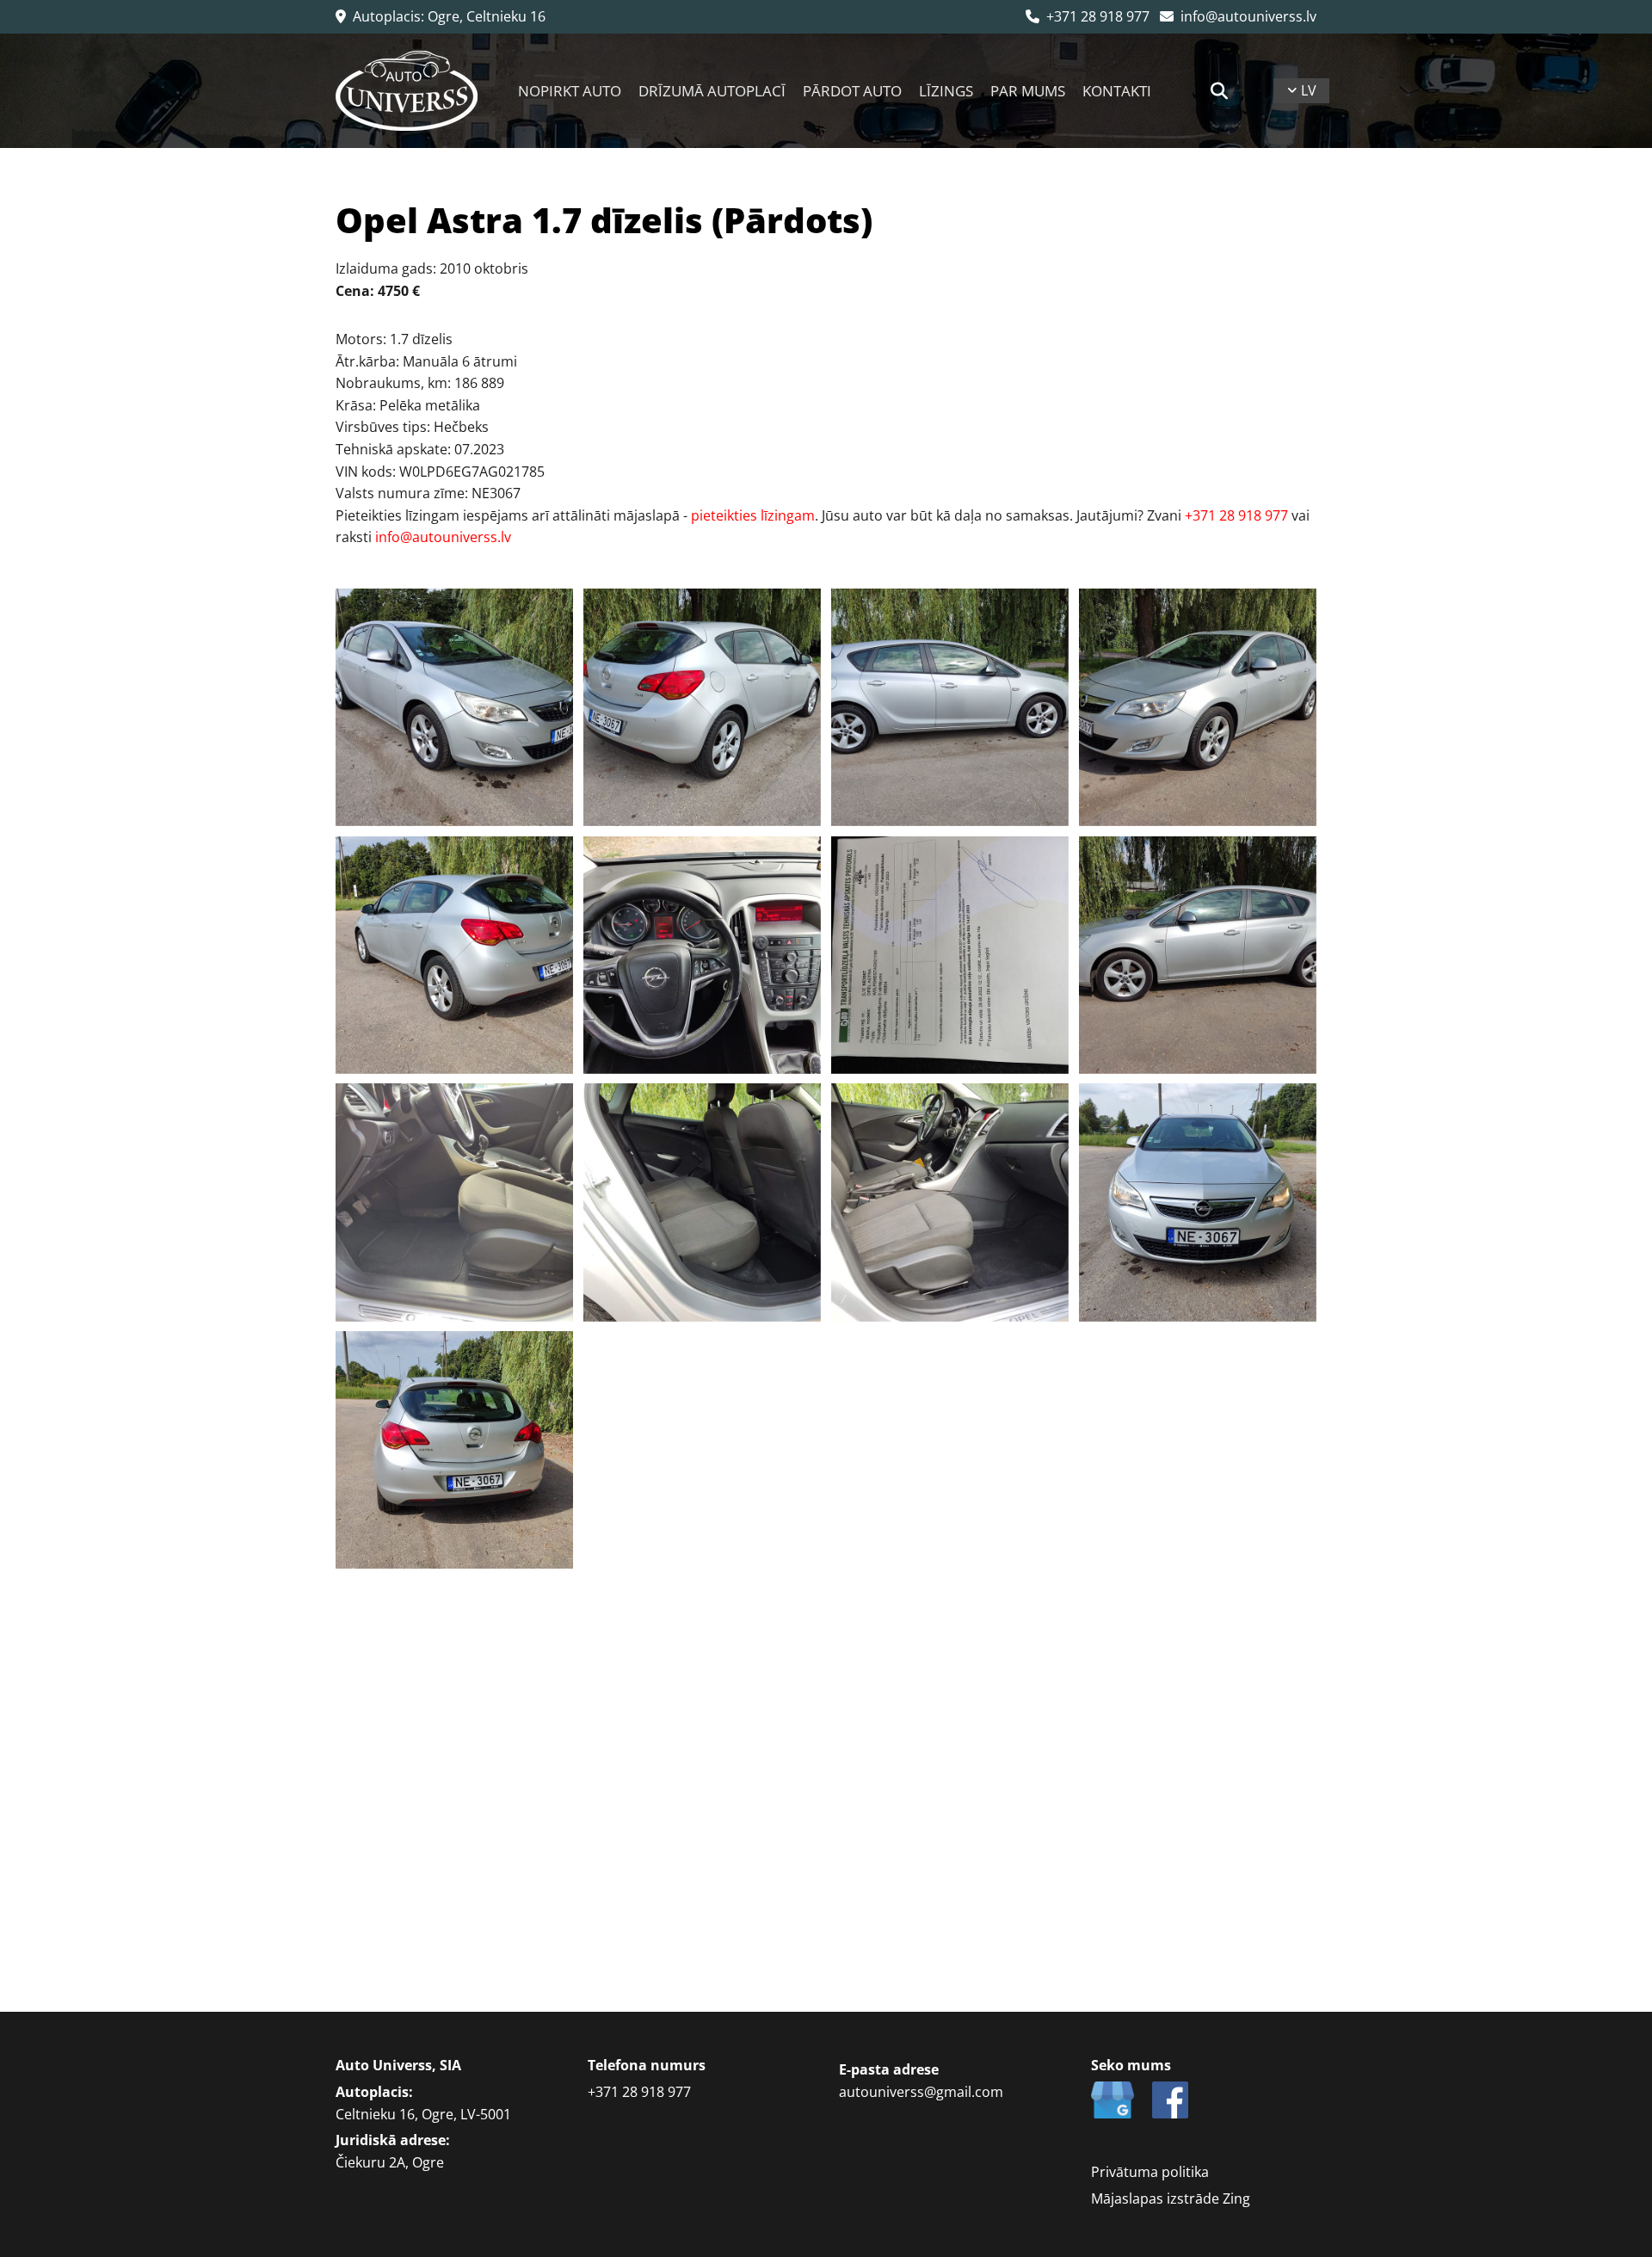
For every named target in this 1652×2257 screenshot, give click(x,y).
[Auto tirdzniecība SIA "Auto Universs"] (407, 91)
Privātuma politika (1150, 2172)
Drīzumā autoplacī (712, 91)
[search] (1219, 91)
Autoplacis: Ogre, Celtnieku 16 (441, 16)
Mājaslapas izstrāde (1155, 2198)
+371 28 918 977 (1088, 16)
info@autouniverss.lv (1238, 16)
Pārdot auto (852, 91)
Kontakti (1117, 91)
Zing (1236, 2198)
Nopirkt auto (570, 91)
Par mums (1028, 91)
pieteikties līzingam (753, 515)
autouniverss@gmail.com (921, 2092)
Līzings (946, 91)
